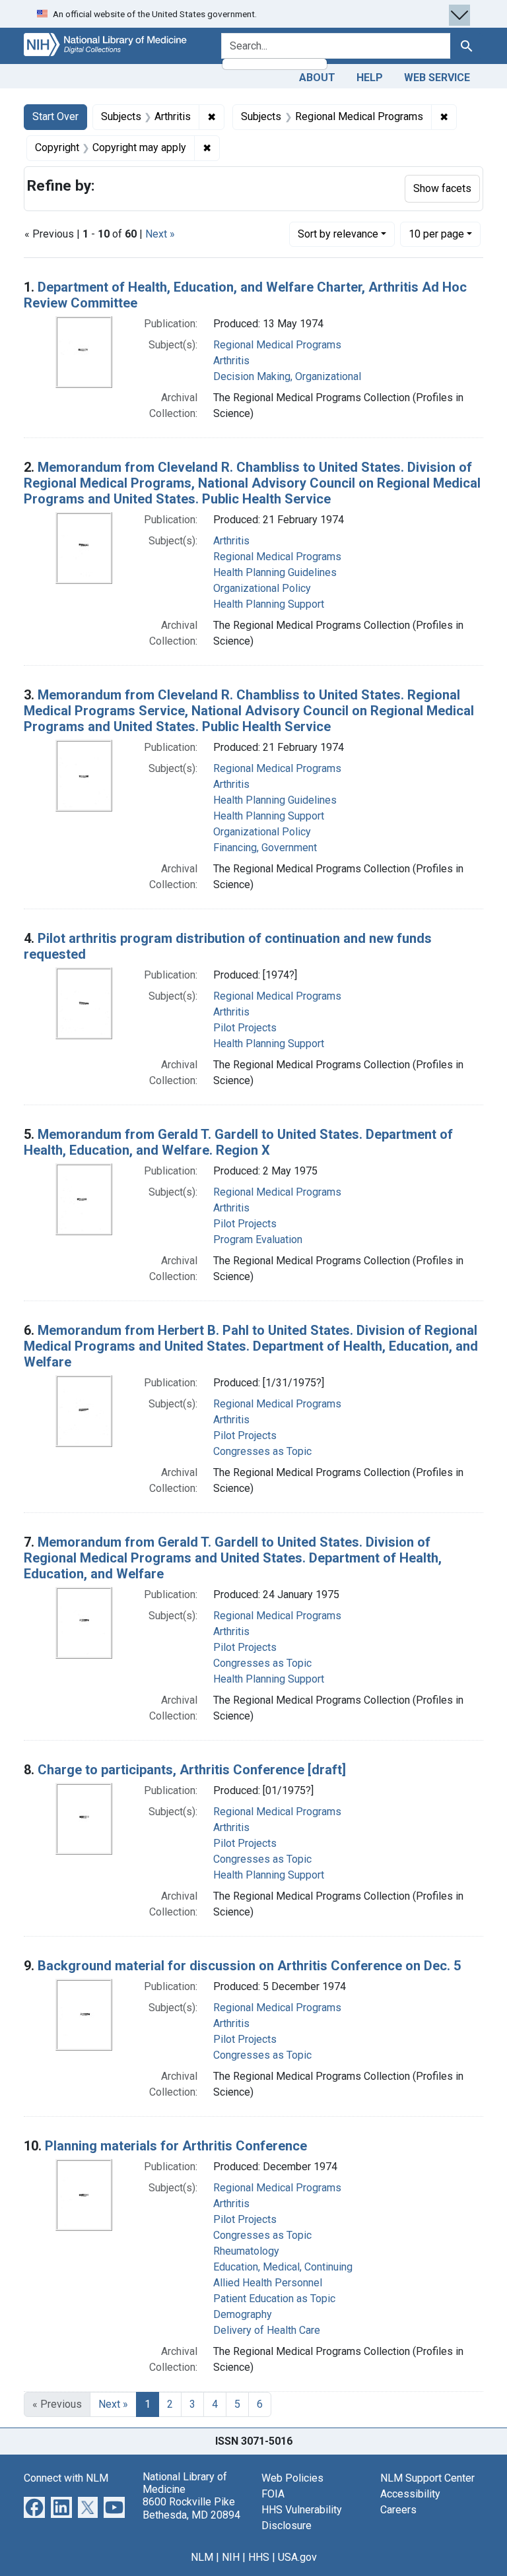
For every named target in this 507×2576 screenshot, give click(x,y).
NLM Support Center (427, 2478)
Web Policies (292, 2478)
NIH (231, 2557)
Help (370, 78)
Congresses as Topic (262, 1451)
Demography (243, 2314)
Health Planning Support (269, 604)
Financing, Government (265, 848)
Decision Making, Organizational (287, 376)
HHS (259, 2557)
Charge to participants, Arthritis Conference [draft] (192, 1770)
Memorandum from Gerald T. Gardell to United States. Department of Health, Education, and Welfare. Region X (238, 1142)
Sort (338, 234)
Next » (160, 234)
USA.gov (297, 2557)
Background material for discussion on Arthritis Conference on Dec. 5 (249, 1966)
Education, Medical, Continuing (283, 2267)
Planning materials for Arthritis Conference (176, 2146)
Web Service (437, 78)
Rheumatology (246, 2251)
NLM (202, 2557)
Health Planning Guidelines (275, 572)
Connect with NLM (66, 2478)
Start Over (55, 116)
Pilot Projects (245, 1028)
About (317, 78)
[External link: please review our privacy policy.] (34, 2506)
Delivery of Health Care (267, 2330)
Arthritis (231, 361)
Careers (398, 2510)
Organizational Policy (262, 588)
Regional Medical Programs (277, 345)
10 (436, 234)
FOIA (273, 2494)
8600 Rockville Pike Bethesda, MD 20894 (191, 2508)
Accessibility (410, 2494)
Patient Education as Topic (274, 2299)
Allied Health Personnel (268, 2283)
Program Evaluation (258, 1240)
